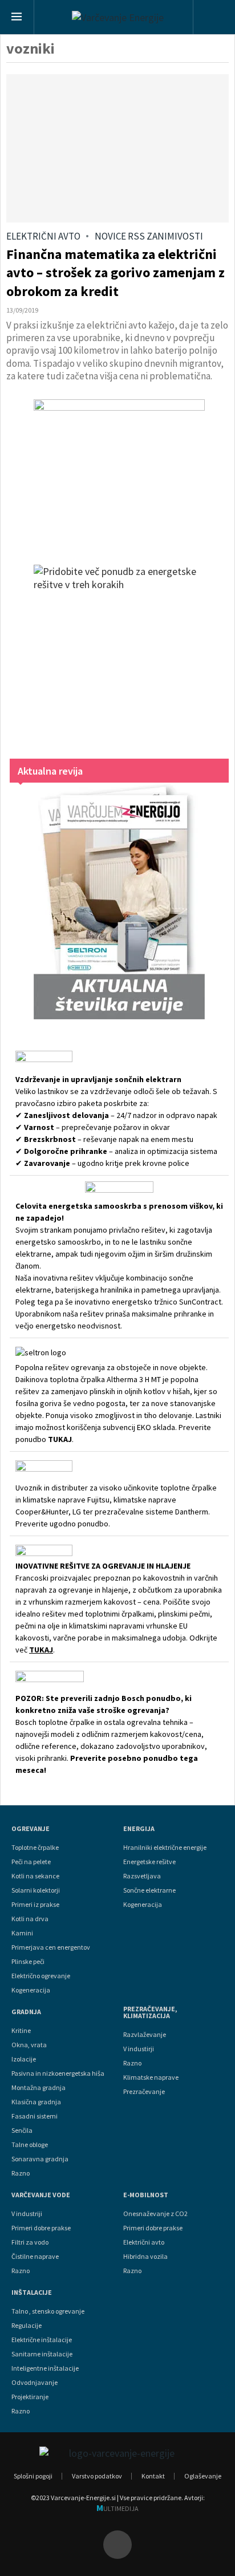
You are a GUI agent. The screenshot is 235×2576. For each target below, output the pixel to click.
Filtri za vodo (30, 2242)
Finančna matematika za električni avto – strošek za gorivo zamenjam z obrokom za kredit (116, 273)
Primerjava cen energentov (51, 1947)
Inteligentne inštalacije (45, 2368)
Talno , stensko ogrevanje (48, 2311)
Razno (21, 2173)
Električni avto (144, 2242)
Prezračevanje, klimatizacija (150, 2012)
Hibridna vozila (145, 2257)
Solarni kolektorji (36, 1890)
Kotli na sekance (35, 1876)
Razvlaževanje (145, 2035)
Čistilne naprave (35, 2257)
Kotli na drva (30, 1919)
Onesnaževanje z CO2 (155, 2214)
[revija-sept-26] (119, 901)
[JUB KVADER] (119, 471)
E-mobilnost (146, 2195)
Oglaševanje (203, 2476)
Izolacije (24, 2059)
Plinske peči (28, 1962)
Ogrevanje (31, 1829)
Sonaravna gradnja (40, 2159)
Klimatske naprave (151, 2077)
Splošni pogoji (33, 2476)
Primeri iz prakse (35, 1905)
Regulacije (27, 2326)
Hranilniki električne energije (165, 1848)
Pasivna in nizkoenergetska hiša (58, 2073)
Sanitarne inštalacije (42, 2354)
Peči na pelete (31, 1862)
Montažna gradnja (39, 2088)
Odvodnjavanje (35, 2383)
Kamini (22, 1933)
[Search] (214, 18)
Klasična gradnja (36, 2102)
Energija (139, 1829)
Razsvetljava (142, 1876)
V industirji (139, 2049)
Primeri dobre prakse (41, 2228)
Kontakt (153, 2476)
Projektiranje (30, 2397)
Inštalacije (32, 2293)
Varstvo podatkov (97, 2476)
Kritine (21, 2031)
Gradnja (26, 2012)
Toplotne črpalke (35, 1848)
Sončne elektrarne (149, 1890)
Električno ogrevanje (41, 1976)
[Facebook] (117, 2545)
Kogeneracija (31, 1990)
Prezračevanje (144, 2092)
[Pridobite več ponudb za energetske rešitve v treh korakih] (119, 650)
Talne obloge (30, 2145)
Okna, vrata (29, 2045)
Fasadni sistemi (35, 2116)
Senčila (22, 2131)
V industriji (27, 2214)
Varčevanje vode (41, 2195)
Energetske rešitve (149, 1862)
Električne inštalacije (42, 2340)
